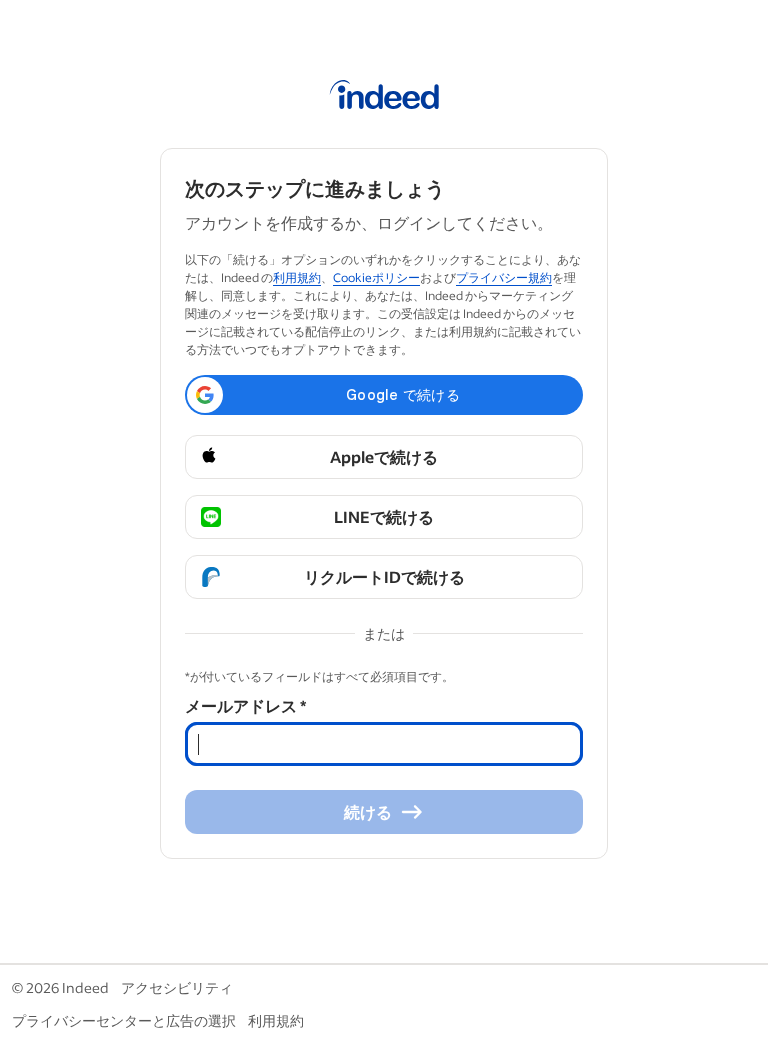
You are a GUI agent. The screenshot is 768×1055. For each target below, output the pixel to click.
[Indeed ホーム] (384, 98)
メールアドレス (245, 705)
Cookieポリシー (376, 277)
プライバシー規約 (504, 277)
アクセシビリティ (177, 987)
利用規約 (297, 277)
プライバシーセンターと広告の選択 (124, 1020)
